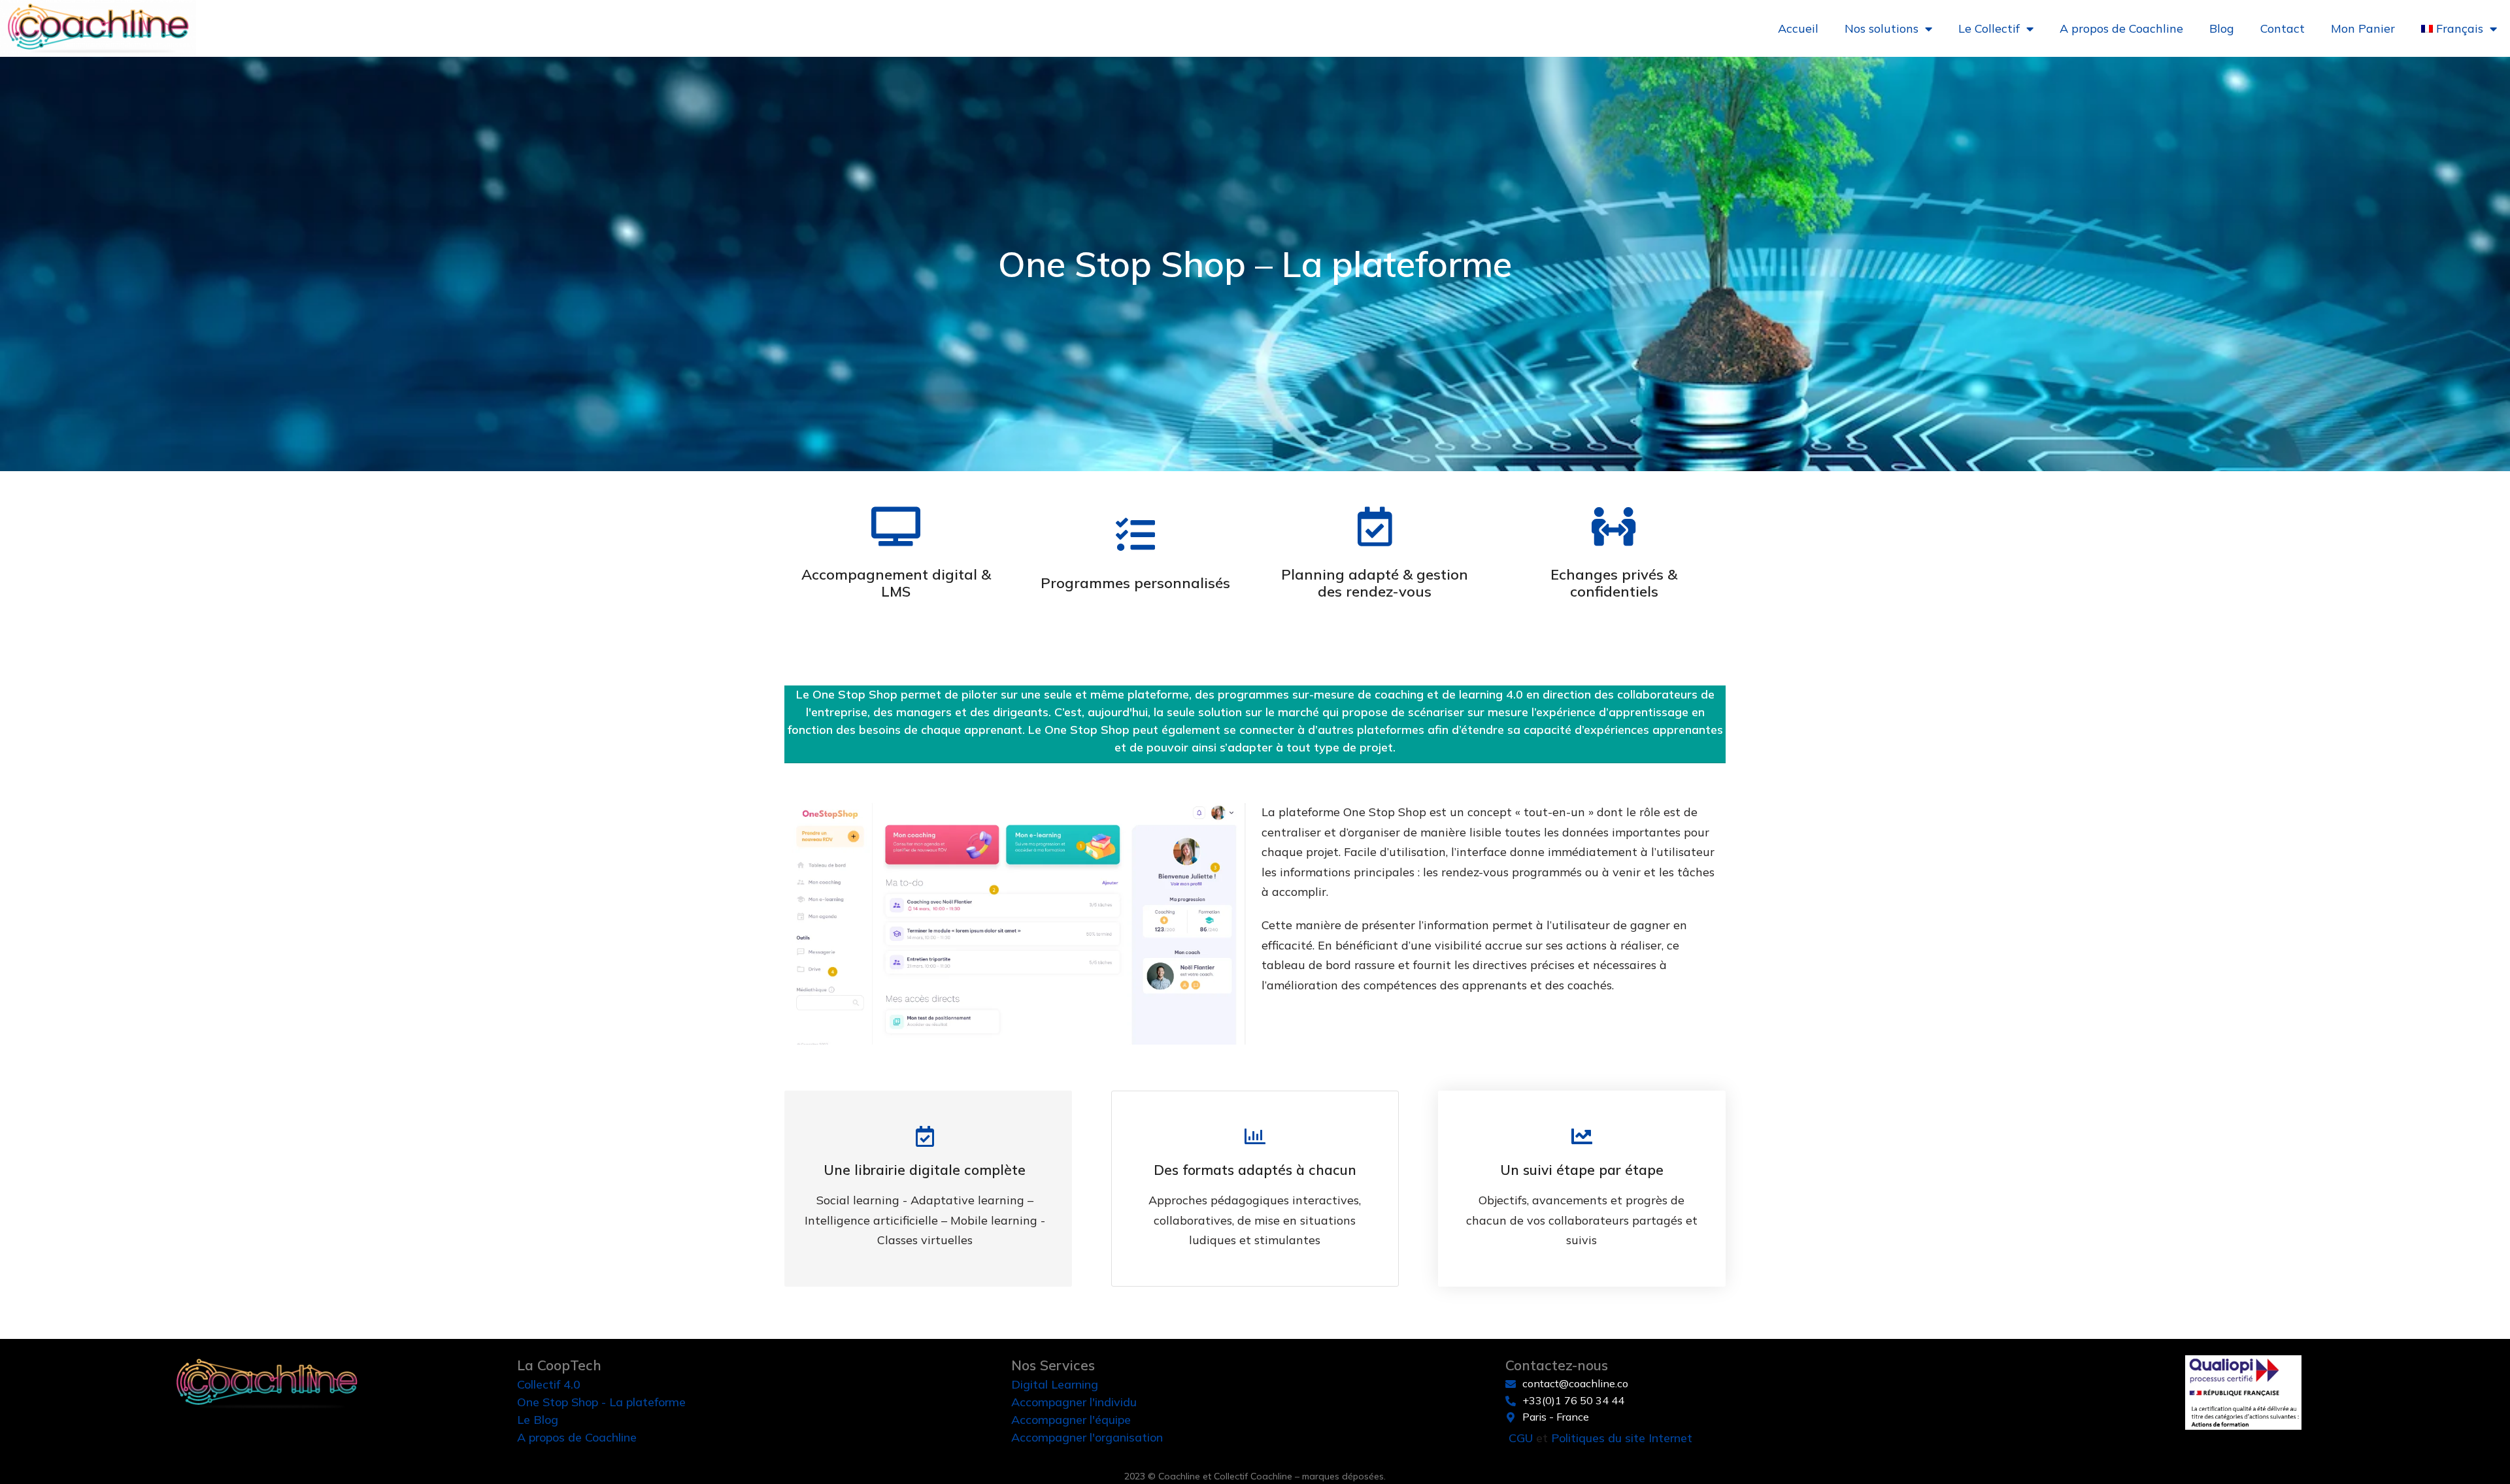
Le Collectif (1989, 28)
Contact (2283, 28)
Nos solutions (1882, 28)
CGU (1521, 1438)
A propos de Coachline (2121, 28)
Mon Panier (2363, 28)
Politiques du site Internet (1622, 1438)
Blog (2222, 28)
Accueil (1798, 28)
